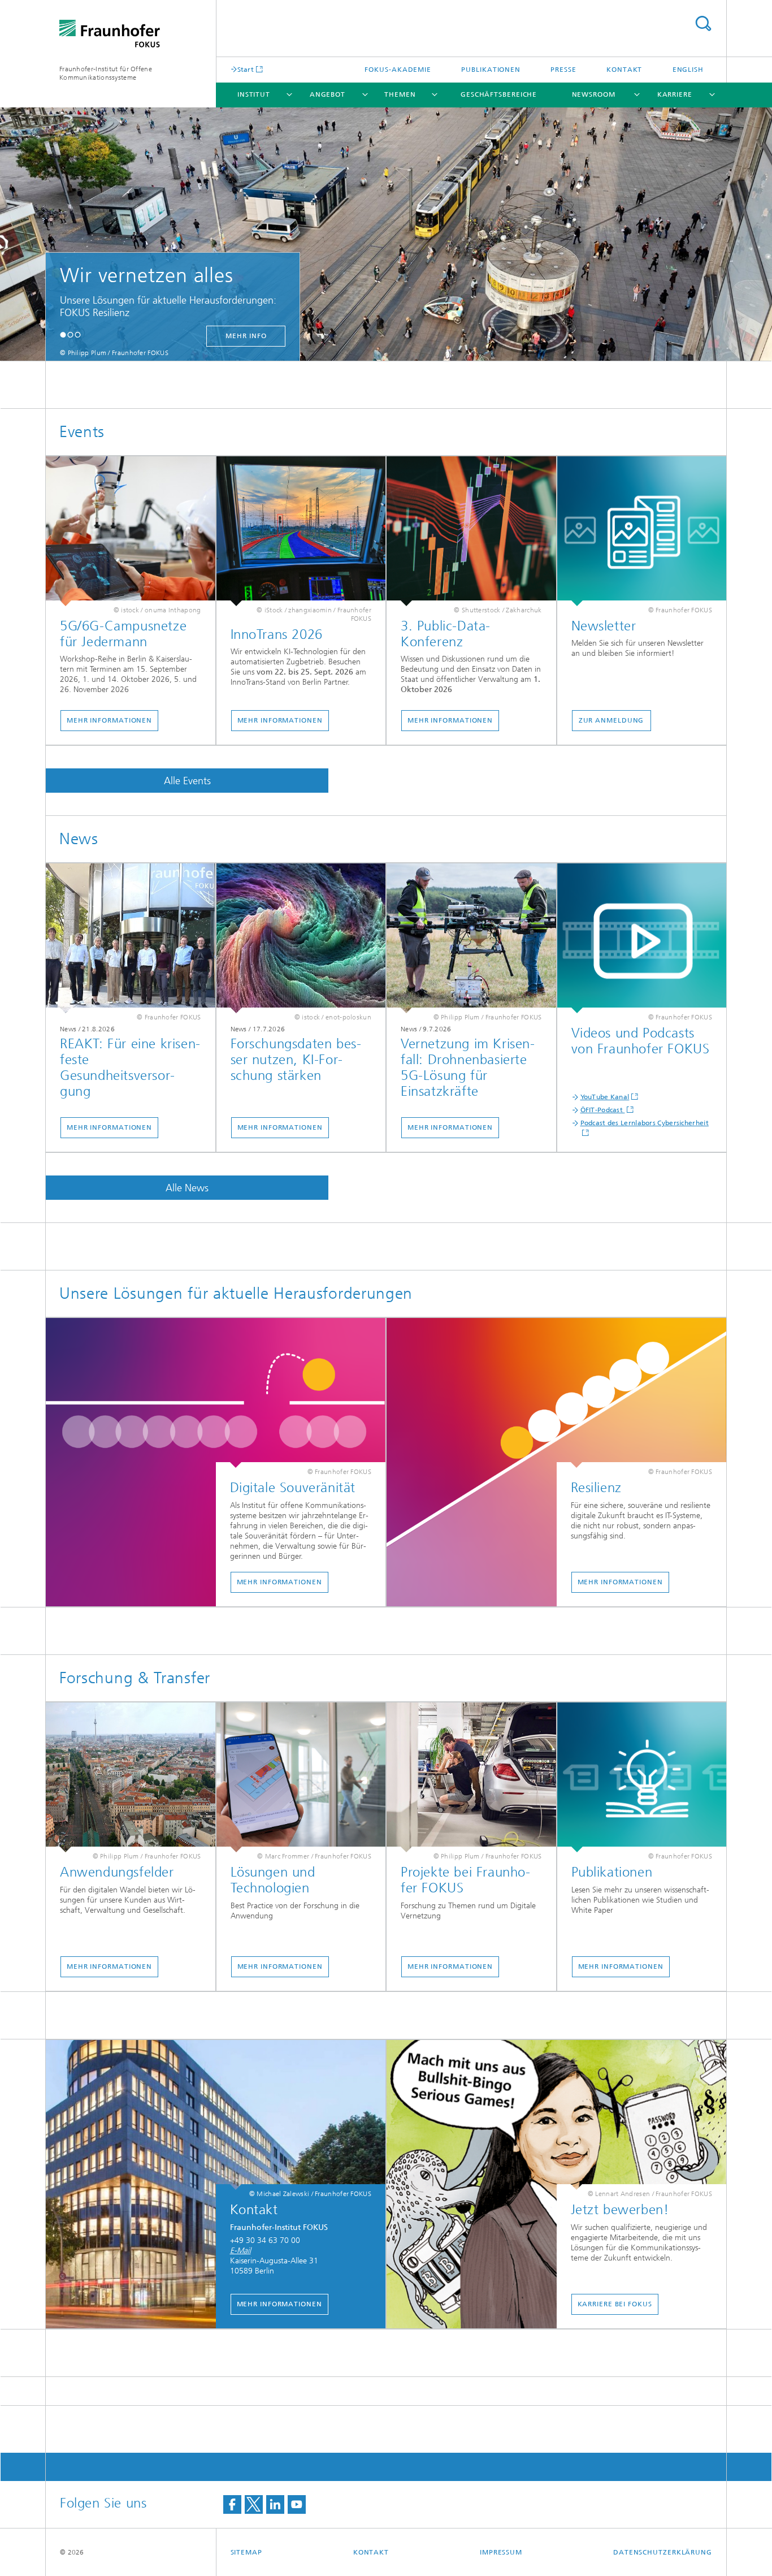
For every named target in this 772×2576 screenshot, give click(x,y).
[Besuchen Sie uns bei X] (254, 2504)
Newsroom (594, 94)
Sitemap (246, 2552)
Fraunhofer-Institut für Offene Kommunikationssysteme (106, 73)
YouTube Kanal (605, 1097)
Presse (563, 70)
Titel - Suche (703, 23)
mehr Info (128, 336)
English (688, 70)
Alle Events (187, 781)
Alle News (187, 1188)
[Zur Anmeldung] (642, 531)
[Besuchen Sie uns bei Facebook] (232, 2504)
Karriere (675, 94)
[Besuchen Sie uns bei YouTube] (297, 2504)
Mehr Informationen (109, 720)
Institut (254, 94)
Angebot (328, 94)
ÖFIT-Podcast (603, 1110)
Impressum (501, 2552)
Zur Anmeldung (611, 720)
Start (246, 69)
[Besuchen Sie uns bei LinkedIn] (275, 2504)
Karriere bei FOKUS (615, 2304)
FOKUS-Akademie (398, 70)
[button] (63, 334)
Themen (400, 94)
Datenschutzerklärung (663, 2552)
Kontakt (624, 70)
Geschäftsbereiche (499, 94)
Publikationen (491, 70)
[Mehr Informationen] (131, 531)
